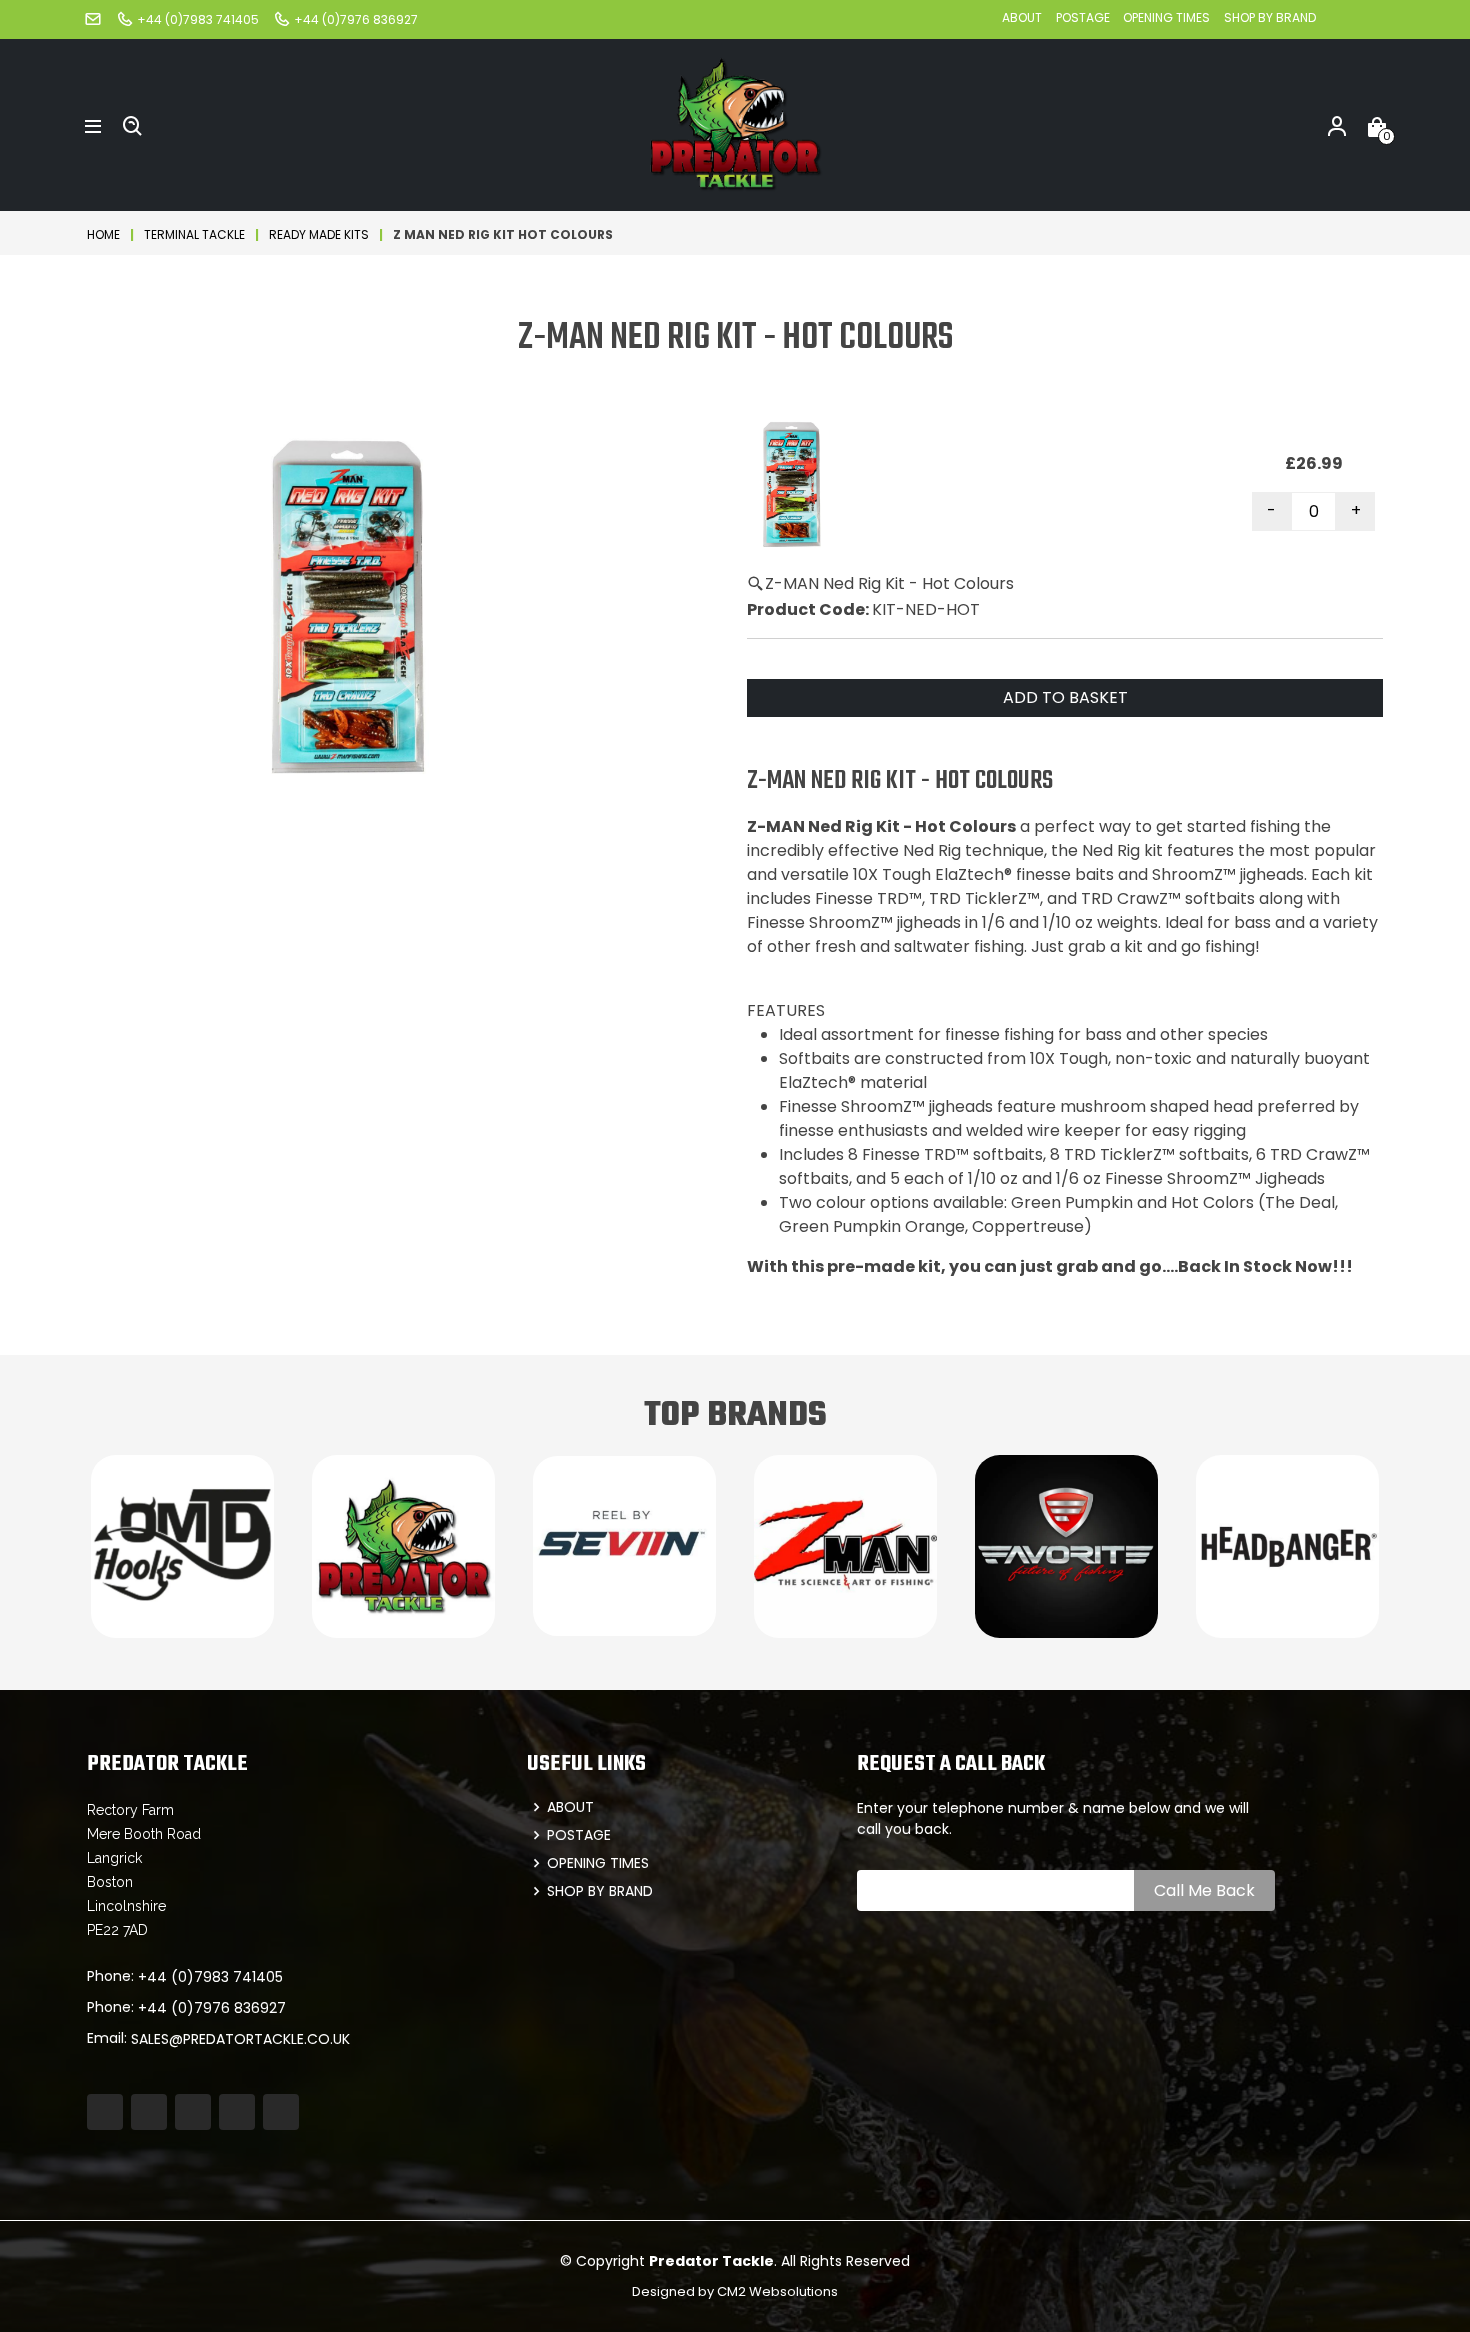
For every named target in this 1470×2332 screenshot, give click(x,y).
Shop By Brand (1270, 17)
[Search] (133, 125)
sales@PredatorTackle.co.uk (240, 2039)
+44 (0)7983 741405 (210, 1977)
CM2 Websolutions (777, 2291)
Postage (1084, 17)
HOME (103, 234)
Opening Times (1166, 17)
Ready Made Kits (319, 234)
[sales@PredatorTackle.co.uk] (93, 18)
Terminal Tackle (194, 234)
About (1022, 17)
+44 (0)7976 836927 (212, 2008)
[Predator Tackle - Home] (735, 123)
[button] (93, 125)
